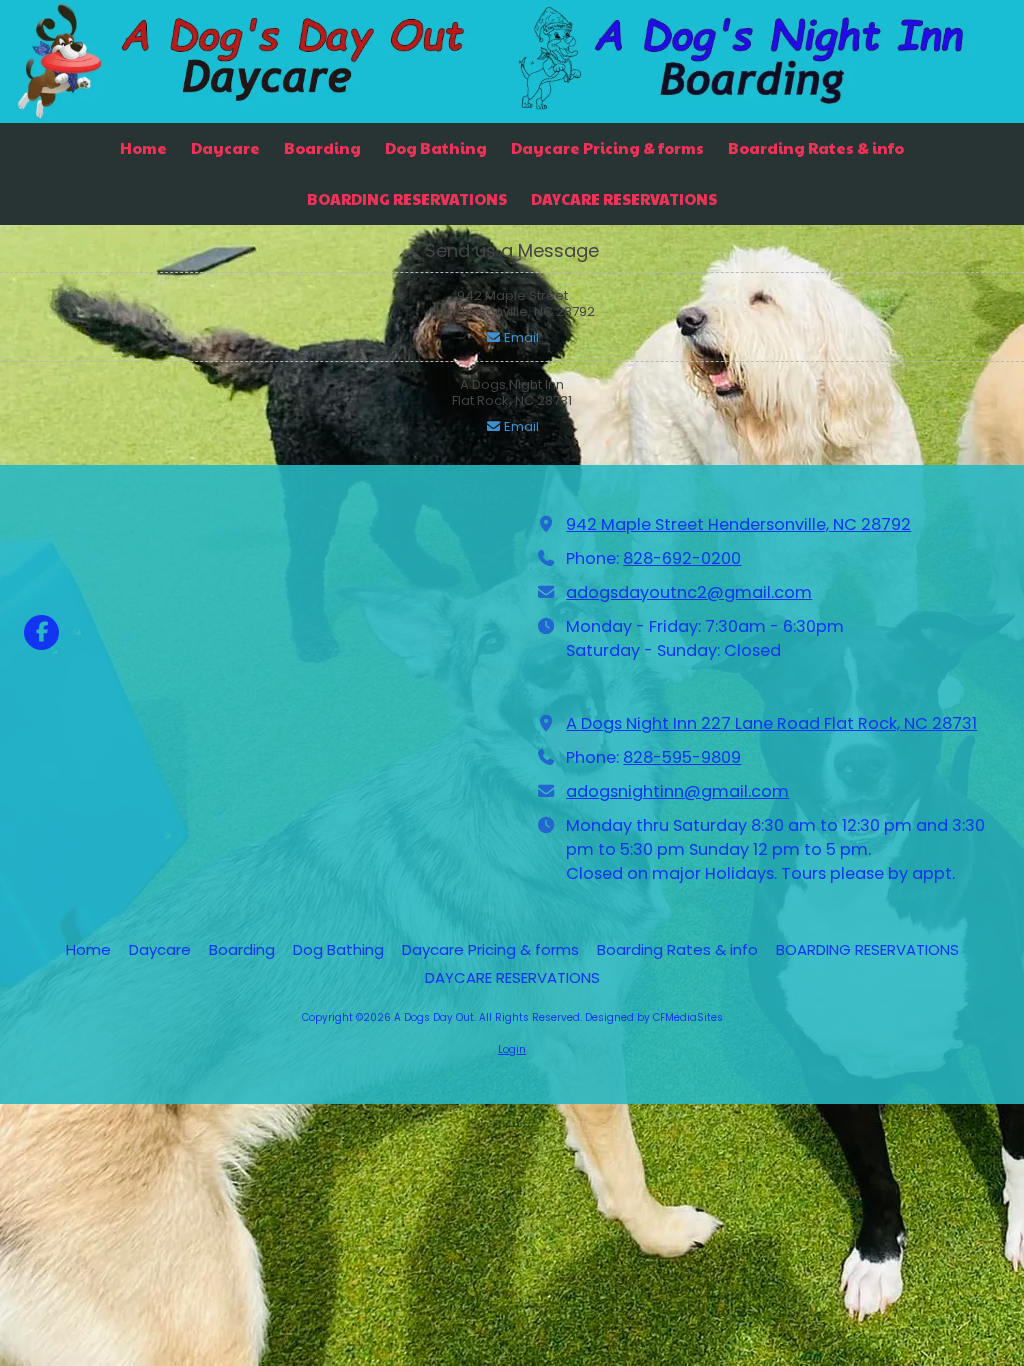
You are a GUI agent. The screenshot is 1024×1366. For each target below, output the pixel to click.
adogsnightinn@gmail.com (677, 791)
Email (520, 337)
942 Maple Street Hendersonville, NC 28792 (738, 524)
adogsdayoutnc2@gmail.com (689, 592)
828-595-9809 (682, 757)
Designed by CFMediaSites (654, 1017)
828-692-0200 (682, 558)
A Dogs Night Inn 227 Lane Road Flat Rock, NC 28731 (771, 723)
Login (512, 1049)
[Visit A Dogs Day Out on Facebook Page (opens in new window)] (41, 632)
